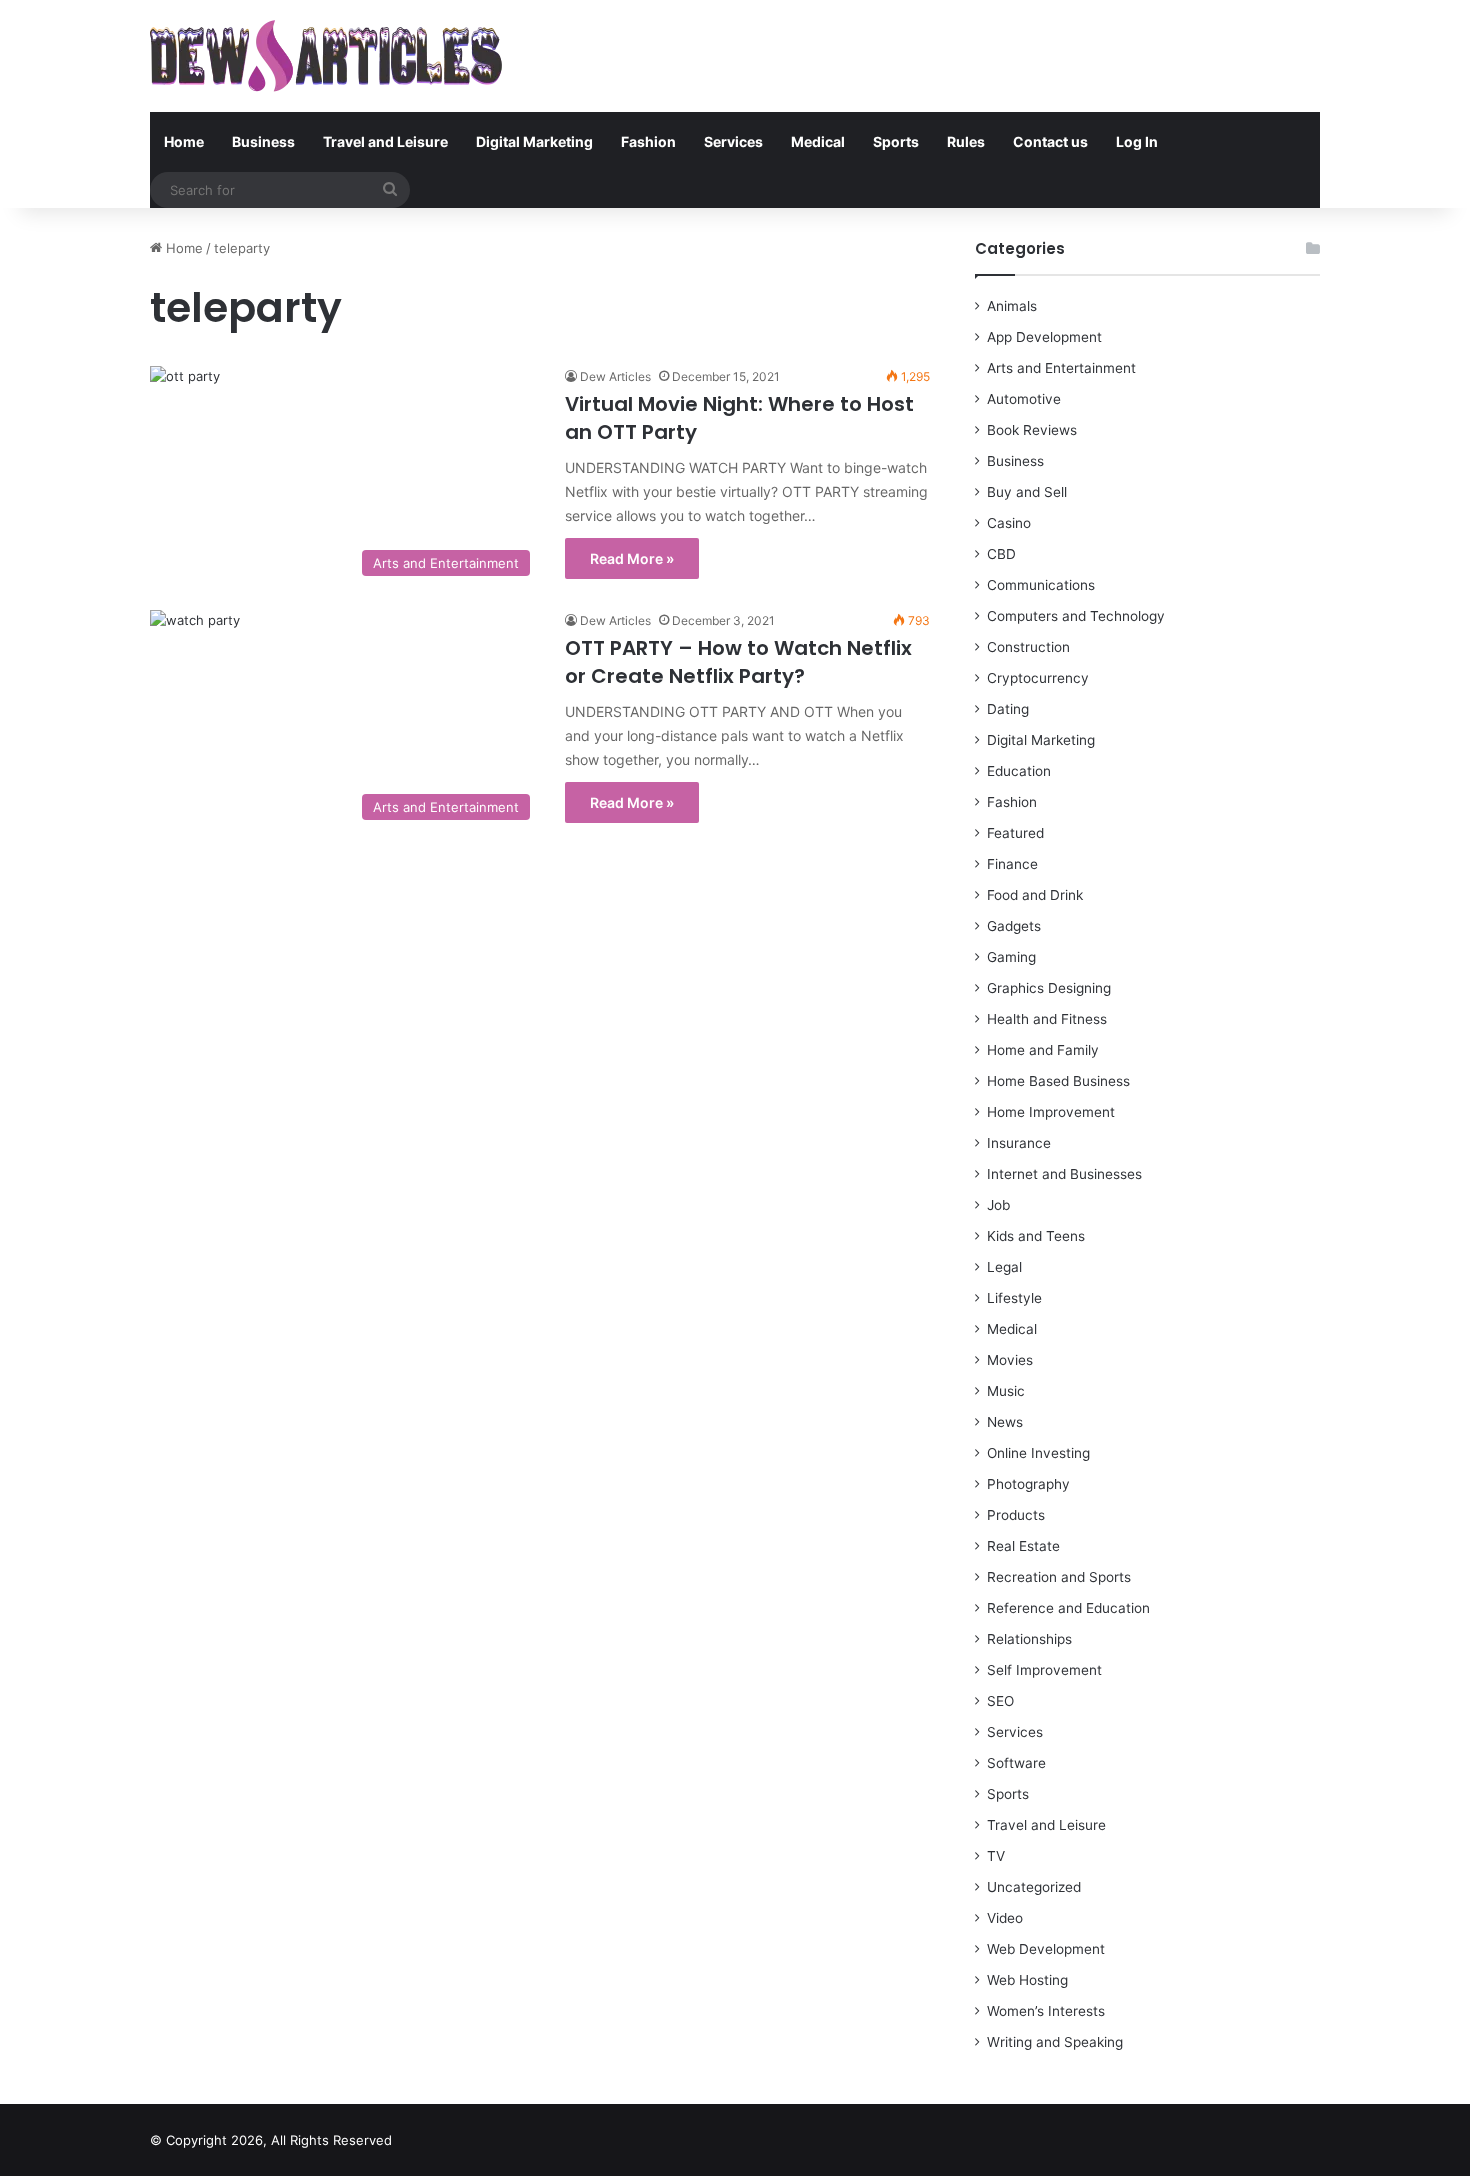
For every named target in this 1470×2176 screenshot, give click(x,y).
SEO (1000, 1701)
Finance (1012, 864)
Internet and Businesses (1064, 1174)
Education (1019, 771)
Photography (1028, 1484)
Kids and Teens (1036, 1236)
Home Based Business (1058, 1081)
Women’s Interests (1046, 2011)
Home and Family (1043, 1050)
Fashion (648, 141)
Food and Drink (1035, 895)
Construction (1028, 647)
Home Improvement (1051, 1112)
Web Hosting (1027, 1980)
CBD (1001, 554)
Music (1006, 1391)
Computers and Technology (1076, 616)
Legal (1004, 1267)
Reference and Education (1068, 1608)
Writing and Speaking (1055, 2042)
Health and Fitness (1047, 1019)
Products (1016, 1515)
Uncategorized (1034, 1887)
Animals (1012, 306)
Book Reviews (1032, 430)
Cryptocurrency (1038, 678)
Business (263, 141)
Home (184, 141)
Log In (1137, 141)
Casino (1009, 523)
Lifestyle (1014, 1298)
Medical (818, 141)
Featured (1015, 833)
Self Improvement (1044, 1670)
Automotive (1024, 399)
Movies (1010, 1360)
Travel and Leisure (385, 141)
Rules (966, 141)
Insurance (1019, 1143)
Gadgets (1014, 926)
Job (998, 1205)
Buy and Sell (1027, 492)
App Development (1044, 337)
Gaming (1011, 957)
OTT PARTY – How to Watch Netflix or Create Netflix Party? (738, 662)
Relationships (1029, 1639)
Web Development (1046, 1949)
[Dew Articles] (326, 56)
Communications (1041, 585)
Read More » (632, 558)
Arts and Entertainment (1061, 368)
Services (733, 141)
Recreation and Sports (1059, 1577)
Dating (1008, 709)
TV (996, 1856)
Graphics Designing (1049, 988)
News (1005, 1422)
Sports (896, 141)
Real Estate (1023, 1546)
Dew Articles (615, 376)
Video (1005, 1918)
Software (1016, 1763)
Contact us (1050, 141)
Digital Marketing (534, 141)
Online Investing (1038, 1453)
